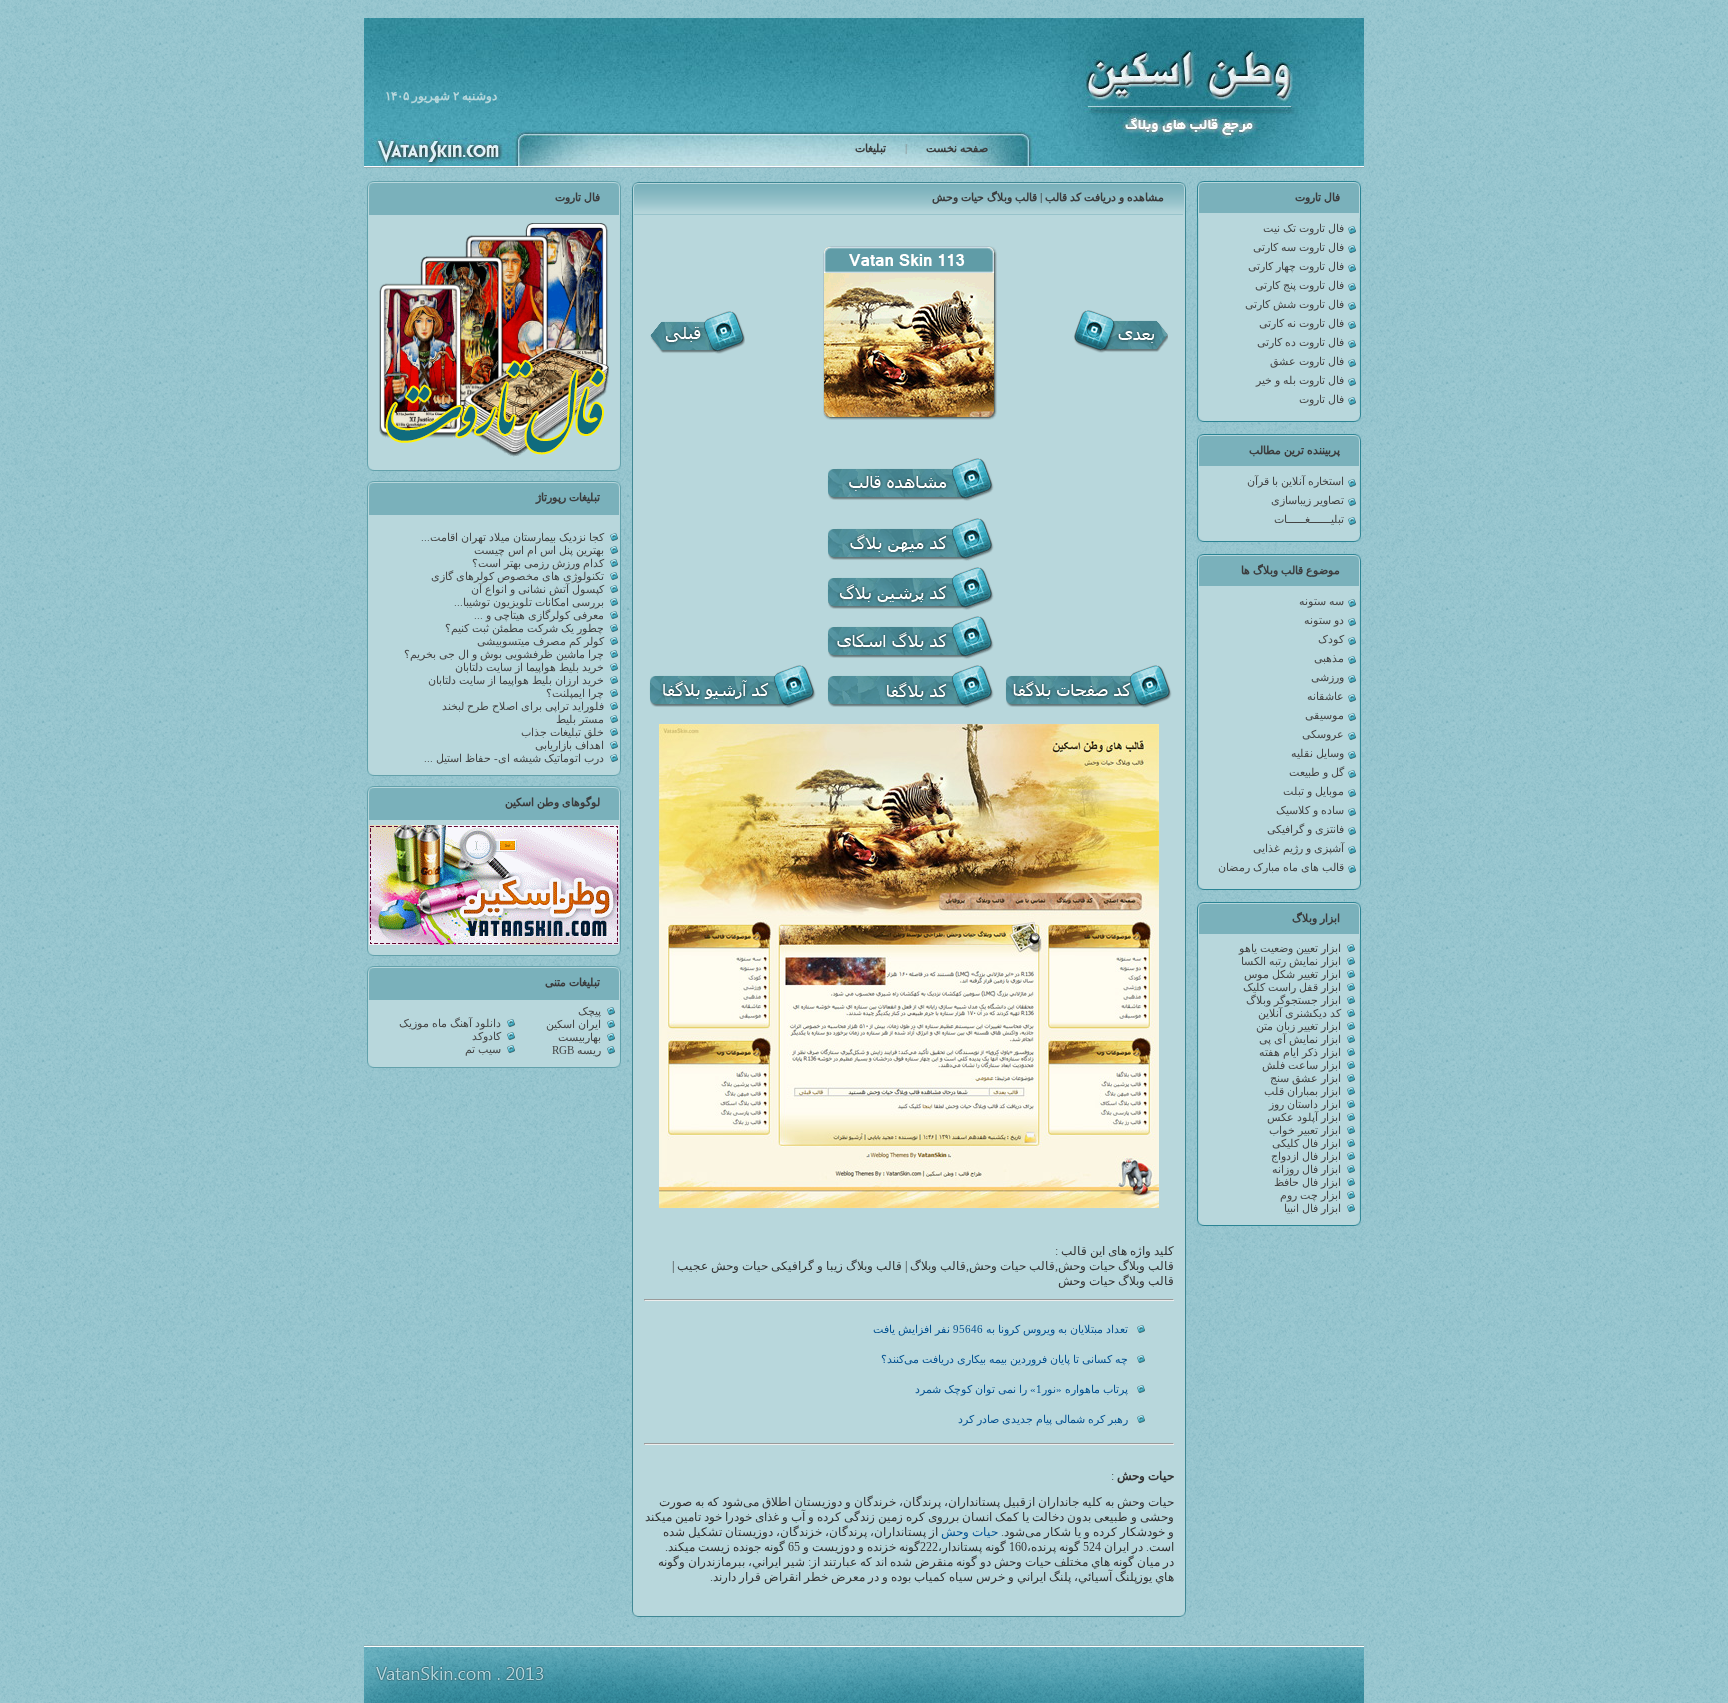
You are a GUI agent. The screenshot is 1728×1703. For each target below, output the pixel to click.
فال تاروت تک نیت (1303, 228)
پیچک (589, 1011)
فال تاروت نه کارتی (1301, 323)
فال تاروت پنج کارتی (1299, 285)
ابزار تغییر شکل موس (1292, 974)
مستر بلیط (580, 719)
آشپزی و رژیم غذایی (1298, 848)
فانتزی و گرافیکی (1305, 829)
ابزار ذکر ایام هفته (1300, 1052)
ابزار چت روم (1310, 1195)
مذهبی (1329, 658)
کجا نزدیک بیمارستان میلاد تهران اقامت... (512, 537)
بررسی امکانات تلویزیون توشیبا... (529, 602)
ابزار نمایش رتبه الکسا (1291, 961)
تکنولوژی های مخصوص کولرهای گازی (517, 576)
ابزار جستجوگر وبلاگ (1293, 1000)
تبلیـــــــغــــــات (1309, 519)
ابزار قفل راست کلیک (1292, 987)
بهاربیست (579, 1037)
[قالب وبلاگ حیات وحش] (909, 1204)
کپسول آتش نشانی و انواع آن (537, 589)
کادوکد (486, 1036)
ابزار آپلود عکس (1304, 1117)
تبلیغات (870, 148)
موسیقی (1324, 715)
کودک (1331, 639)
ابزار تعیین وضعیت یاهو (1290, 948)
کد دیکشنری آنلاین (1299, 1013)
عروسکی (1323, 734)
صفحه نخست (957, 148)
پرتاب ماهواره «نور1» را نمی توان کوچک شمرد (1021, 1389)
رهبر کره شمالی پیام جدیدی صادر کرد (1043, 1419)
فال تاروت (1321, 399)
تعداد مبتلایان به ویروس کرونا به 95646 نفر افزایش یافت (1000, 1329)
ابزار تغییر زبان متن (1298, 1026)
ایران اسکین (573, 1024)
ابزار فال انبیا (1312, 1208)
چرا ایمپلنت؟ (575, 693)
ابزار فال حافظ (1307, 1182)
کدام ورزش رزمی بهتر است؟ (538, 563)
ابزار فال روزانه (1306, 1169)
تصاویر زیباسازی (1307, 500)
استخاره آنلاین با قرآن (1295, 481)
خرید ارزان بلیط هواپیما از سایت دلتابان (516, 680)
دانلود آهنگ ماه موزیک (450, 1023)
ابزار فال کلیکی (1306, 1143)
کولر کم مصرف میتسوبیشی (540, 641)
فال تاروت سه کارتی (1298, 247)
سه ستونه (1321, 601)
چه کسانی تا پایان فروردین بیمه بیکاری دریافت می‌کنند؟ (1004, 1359)
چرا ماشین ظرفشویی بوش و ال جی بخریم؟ (504, 654)
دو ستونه (1324, 620)
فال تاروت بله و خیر (1300, 380)
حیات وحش (969, 1532)
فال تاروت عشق (1307, 361)
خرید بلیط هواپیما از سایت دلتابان (529, 667)
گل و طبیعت (1316, 772)
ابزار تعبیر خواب (1305, 1130)
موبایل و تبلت (1313, 791)
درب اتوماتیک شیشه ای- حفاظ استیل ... (514, 758)
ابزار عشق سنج (1305, 1078)
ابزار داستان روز (1305, 1104)
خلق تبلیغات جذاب (562, 732)
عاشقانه (1325, 696)
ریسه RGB (576, 1050)
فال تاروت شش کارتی (1294, 304)
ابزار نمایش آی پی (1300, 1039)
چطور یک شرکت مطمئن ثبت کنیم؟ (524, 628)
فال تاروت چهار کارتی (1296, 266)
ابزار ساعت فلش (1301, 1065)
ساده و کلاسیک (1310, 810)
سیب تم (483, 1049)
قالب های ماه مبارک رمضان (1281, 867)
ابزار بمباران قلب (1302, 1091)
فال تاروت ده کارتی (1300, 342)
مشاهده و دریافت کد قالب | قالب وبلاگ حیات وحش (1048, 197)
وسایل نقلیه (1317, 753)
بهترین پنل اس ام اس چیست (539, 550)
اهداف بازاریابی (569, 745)
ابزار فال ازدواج (1306, 1156)
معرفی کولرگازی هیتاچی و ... (539, 615)
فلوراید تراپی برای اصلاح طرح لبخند (523, 706)
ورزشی (1327, 677)
